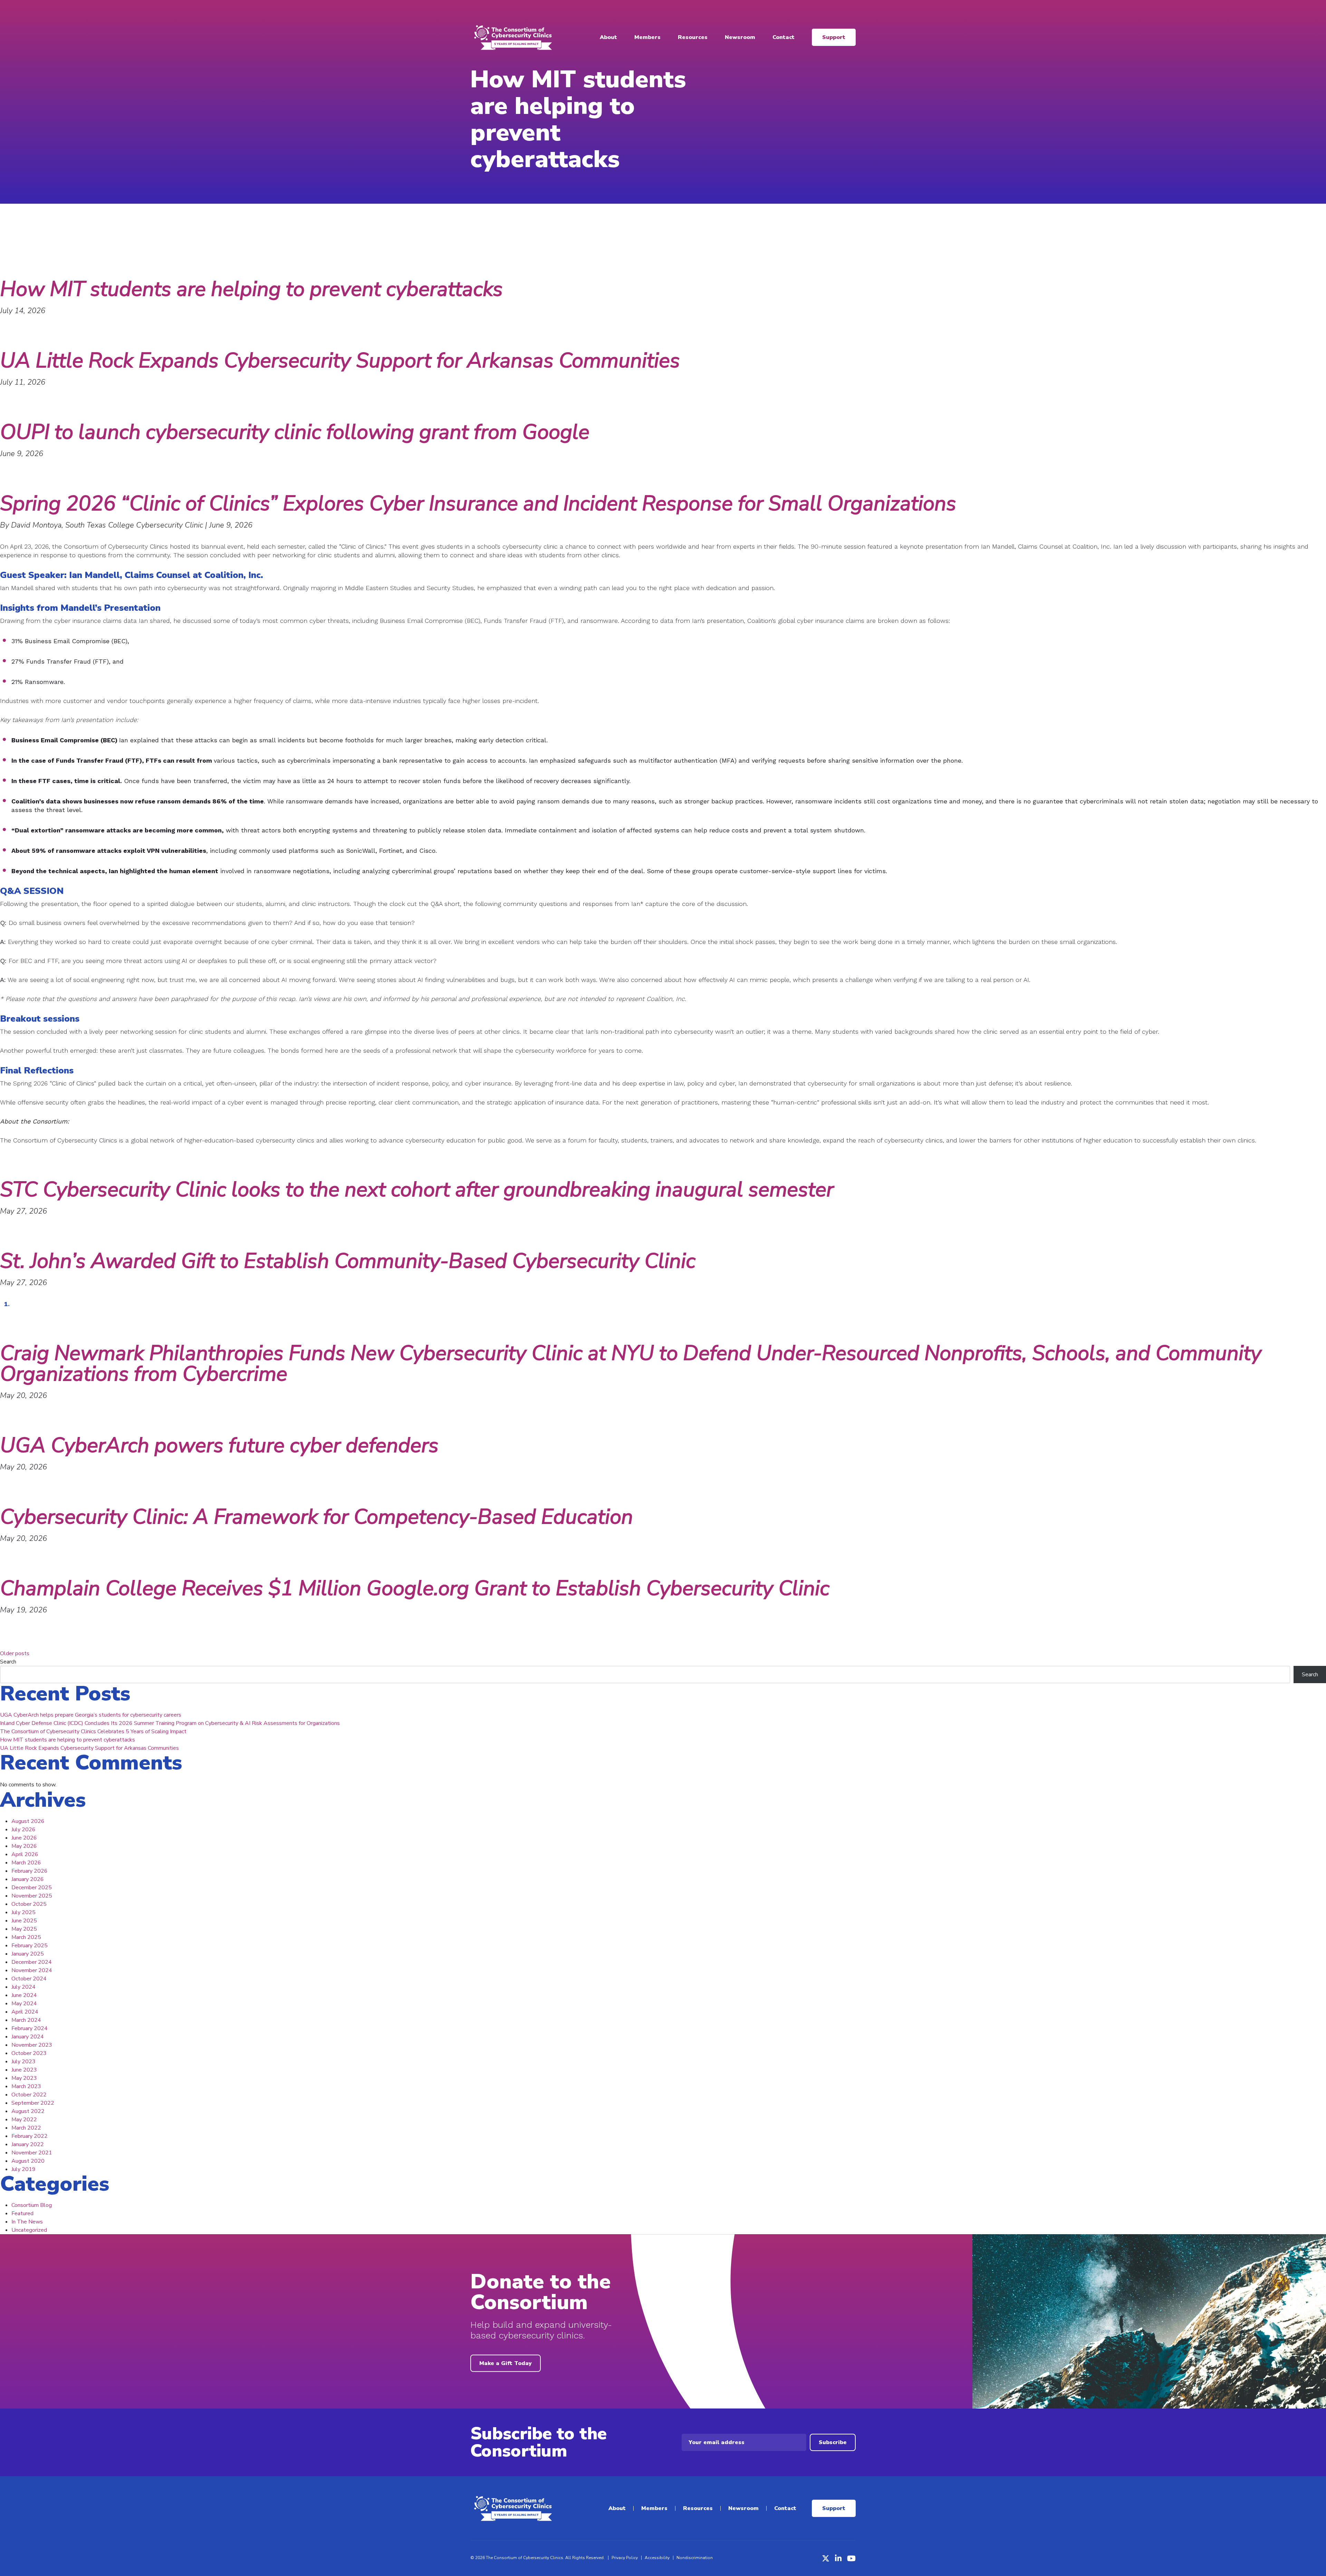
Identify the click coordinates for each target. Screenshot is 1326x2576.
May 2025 (24, 1929)
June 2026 (24, 1838)
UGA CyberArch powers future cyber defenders (219, 1445)
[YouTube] (851, 2558)
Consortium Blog (32, 2205)
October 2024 (29, 1979)
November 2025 (32, 1896)
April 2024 (25, 2012)
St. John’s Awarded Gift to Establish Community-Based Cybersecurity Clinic (348, 1261)
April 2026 (25, 1854)
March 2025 (26, 1937)
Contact (784, 37)
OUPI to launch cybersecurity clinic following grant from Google (295, 432)
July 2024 (23, 1987)
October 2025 (29, 1904)
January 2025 (28, 1954)
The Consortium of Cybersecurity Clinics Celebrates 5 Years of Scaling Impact (93, 1731)
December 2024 (32, 1962)
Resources (693, 37)
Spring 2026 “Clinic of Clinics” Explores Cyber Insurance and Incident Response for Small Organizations (478, 503)
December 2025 (32, 1888)
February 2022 (30, 2136)
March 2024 (26, 2020)
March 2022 (26, 2128)
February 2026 (30, 1871)
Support (834, 37)
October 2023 (29, 2053)
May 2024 (24, 2004)
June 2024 (24, 1995)
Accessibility (657, 2558)
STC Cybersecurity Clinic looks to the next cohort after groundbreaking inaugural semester (417, 1189)
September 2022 (33, 2103)
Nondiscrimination (695, 2558)
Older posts (15, 1653)
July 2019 (23, 2169)
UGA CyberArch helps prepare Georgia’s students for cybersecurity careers (91, 1715)
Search (8, 1662)
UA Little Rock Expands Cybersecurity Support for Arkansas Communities (340, 360)
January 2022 (28, 2144)
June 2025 (24, 1921)
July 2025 (23, 1912)
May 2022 (24, 2120)
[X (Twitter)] (826, 2558)
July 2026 (23, 1830)
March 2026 (26, 1863)
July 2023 (23, 2062)
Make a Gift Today (506, 2363)
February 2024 (30, 2028)
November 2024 (32, 1970)
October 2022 (29, 2095)
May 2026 (24, 1846)
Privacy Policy (625, 2558)
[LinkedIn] (838, 2558)
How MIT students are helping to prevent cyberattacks (251, 289)
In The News (27, 2222)
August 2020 (28, 2161)
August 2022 (28, 2111)
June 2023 (24, 2070)
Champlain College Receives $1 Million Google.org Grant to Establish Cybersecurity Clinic (415, 1588)
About (608, 37)
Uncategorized (29, 2230)
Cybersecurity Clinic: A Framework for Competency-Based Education (316, 1517)
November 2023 (32, 2045)
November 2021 (32, 2153)
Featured (22, 2213)
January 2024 (28, 2037)
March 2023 (26, 2086)
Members (647, 37)
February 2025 (30, 1946)
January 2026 (28, 1879)
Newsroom (740, 37)
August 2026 (28, 1821)
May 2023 (24, 2078)
